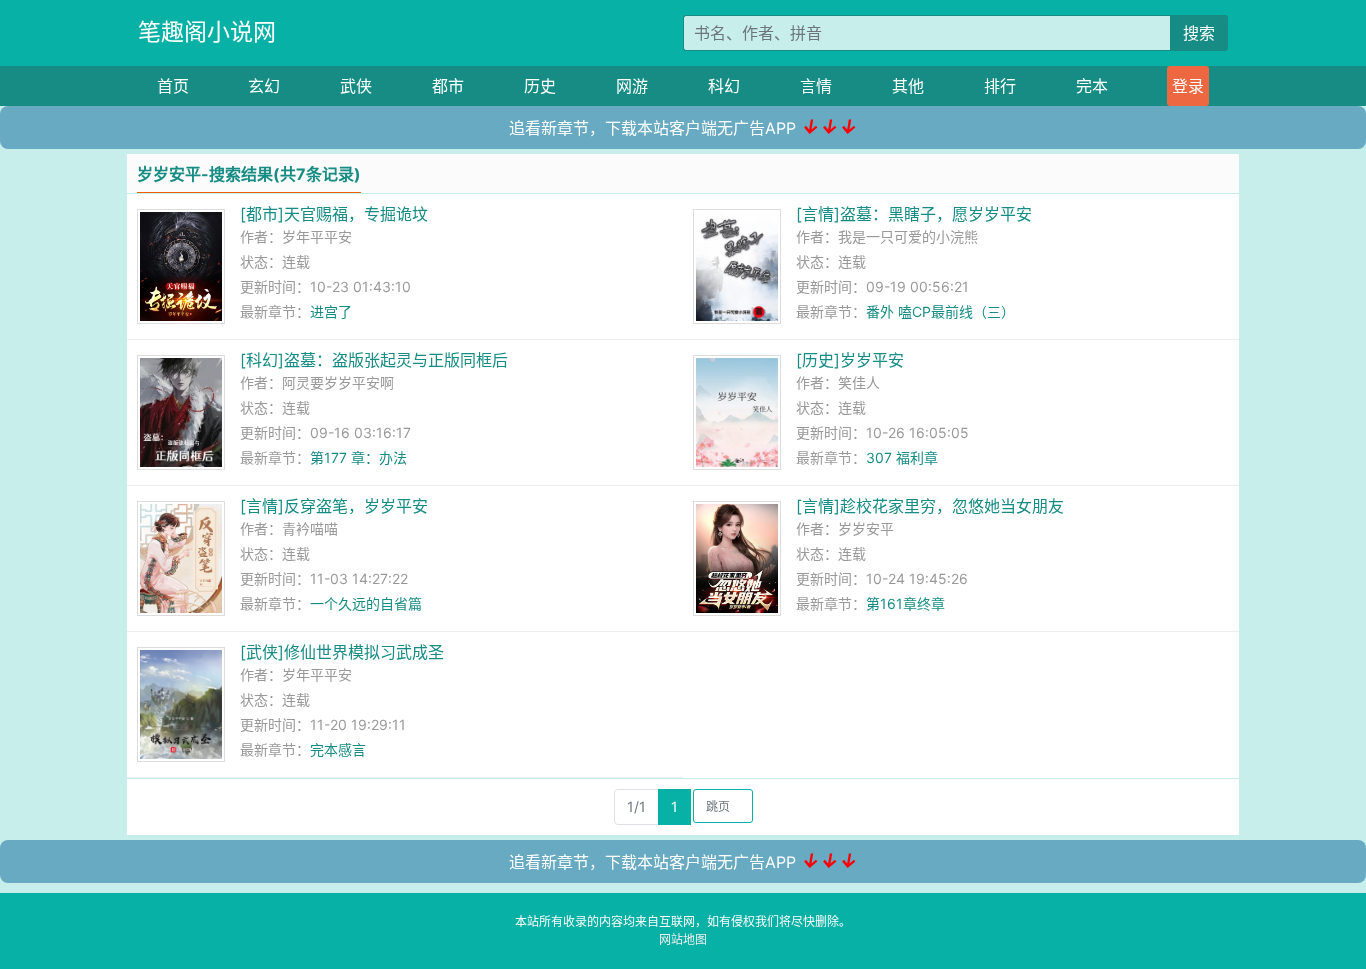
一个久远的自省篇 (366, 603)
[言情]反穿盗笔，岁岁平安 (334, 506)
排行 (1000, 86)
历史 (540, 86)
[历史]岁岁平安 (850, 360)
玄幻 (264, 86)
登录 (1188, 86)
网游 (632, 86)
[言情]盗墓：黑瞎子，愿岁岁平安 (914, 214)
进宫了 (331, 311)
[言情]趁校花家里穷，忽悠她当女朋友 (930, 506)
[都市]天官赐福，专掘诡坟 (334, 214)
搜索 (1199, 33)
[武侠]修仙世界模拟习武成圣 (342, 652)
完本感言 (338, 749)
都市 (448, 86)
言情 (816, 86)
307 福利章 (902, 457)
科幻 (724, 86)
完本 (1092, 86)
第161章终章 (905, 603)
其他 (908, 86)
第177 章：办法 (358, 457)
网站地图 (683, 939)
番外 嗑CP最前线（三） (940, 311)
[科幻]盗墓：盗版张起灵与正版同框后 (374, 360)
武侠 (356, 86)
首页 (173, 86)
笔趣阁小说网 (207, 32)
